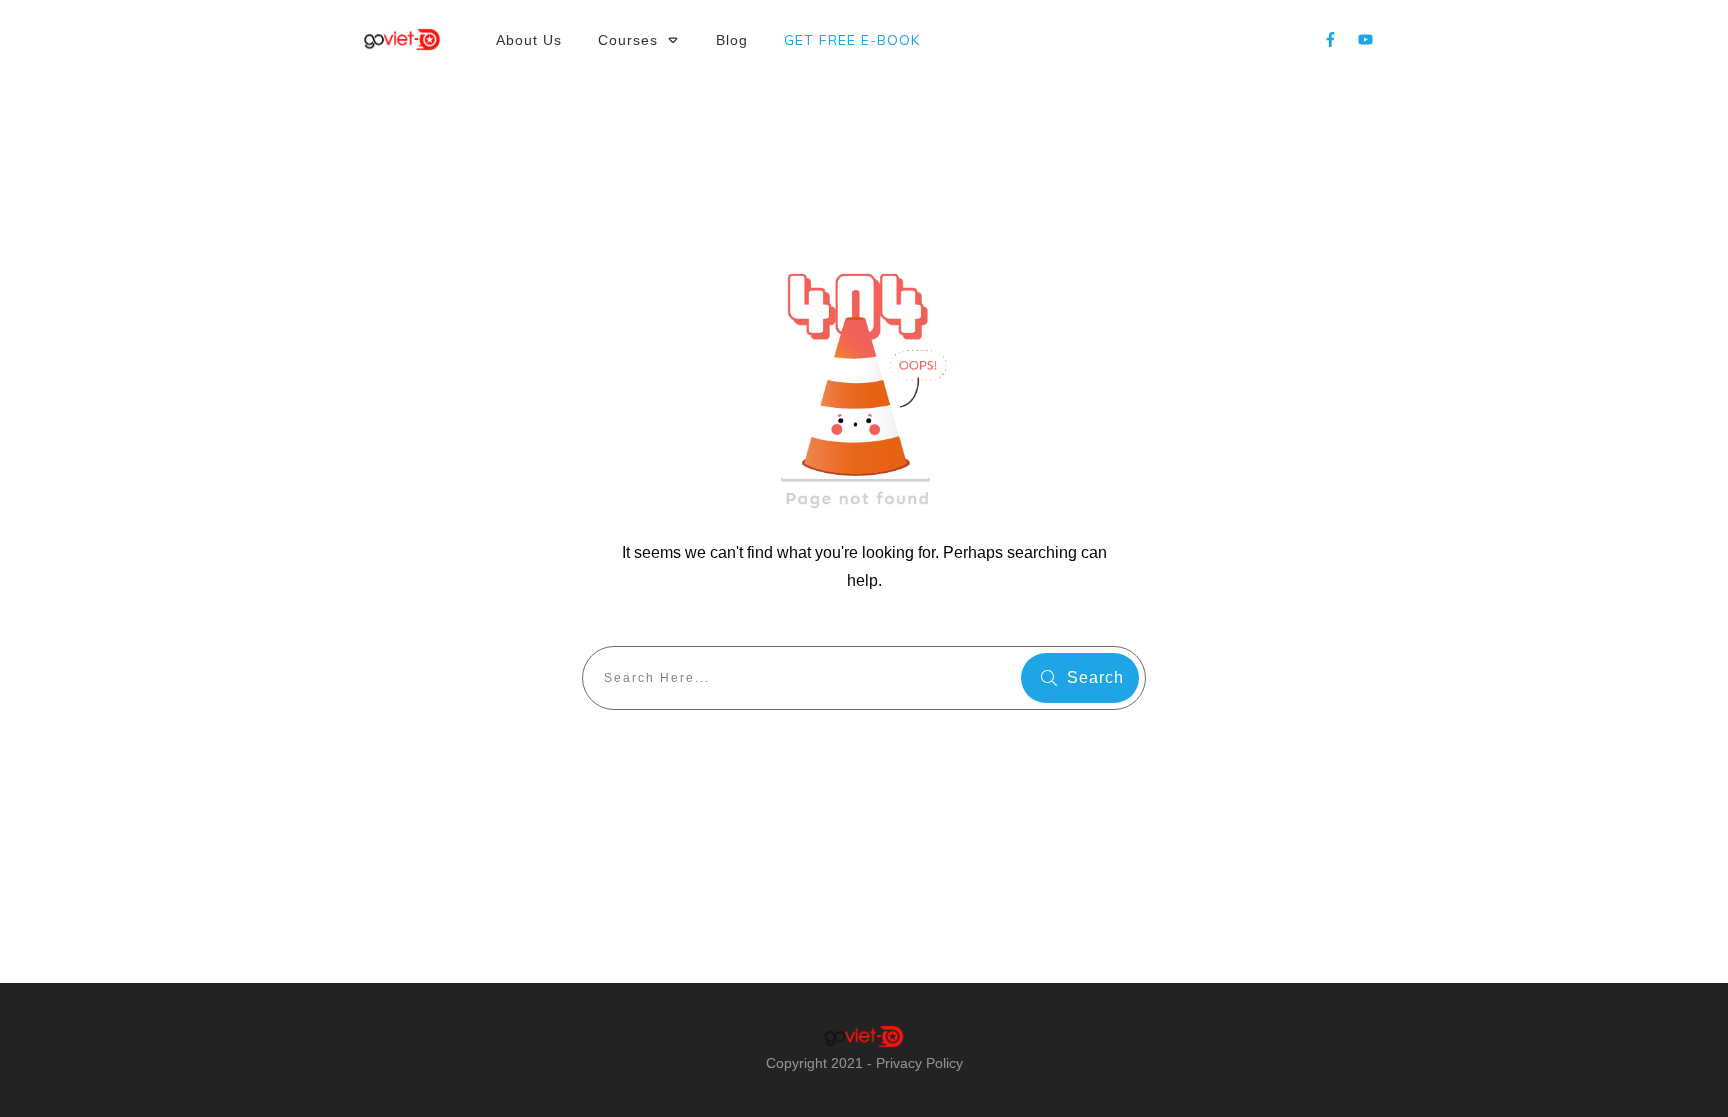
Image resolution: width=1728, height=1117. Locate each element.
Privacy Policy (919, 1063)
